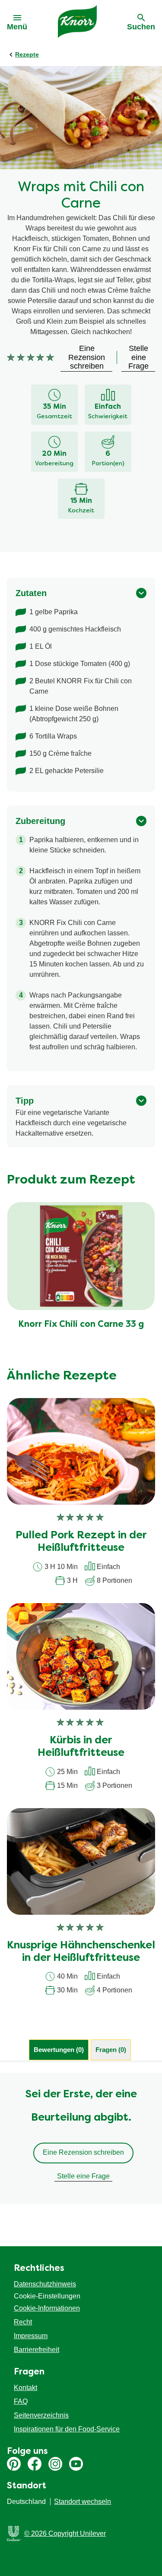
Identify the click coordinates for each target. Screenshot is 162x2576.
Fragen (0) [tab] (111, 2050)
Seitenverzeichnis (41, 2415)
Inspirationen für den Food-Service (67, 2429)
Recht (23, 2322)
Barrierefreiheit (37, 2350)
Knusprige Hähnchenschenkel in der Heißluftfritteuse (81, 1952)
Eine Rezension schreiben (83, 2152)
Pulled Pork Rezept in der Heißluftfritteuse (81, 1542)
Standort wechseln (83, 2502)
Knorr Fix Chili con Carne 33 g (81, 1325)
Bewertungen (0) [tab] (59, 2050)
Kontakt (25, 2388)
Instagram (55, 2464)
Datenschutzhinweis (45, 2284)
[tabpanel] (81, 2138)
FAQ (21, 2401)
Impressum (31, 2336)
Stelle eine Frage (83, 2176)
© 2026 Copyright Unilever (65, 2533)
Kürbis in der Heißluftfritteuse (81, 1747)
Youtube (76, 2464)
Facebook (35, 2464)
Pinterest (14, 2464)
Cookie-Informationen (47, 2308)
